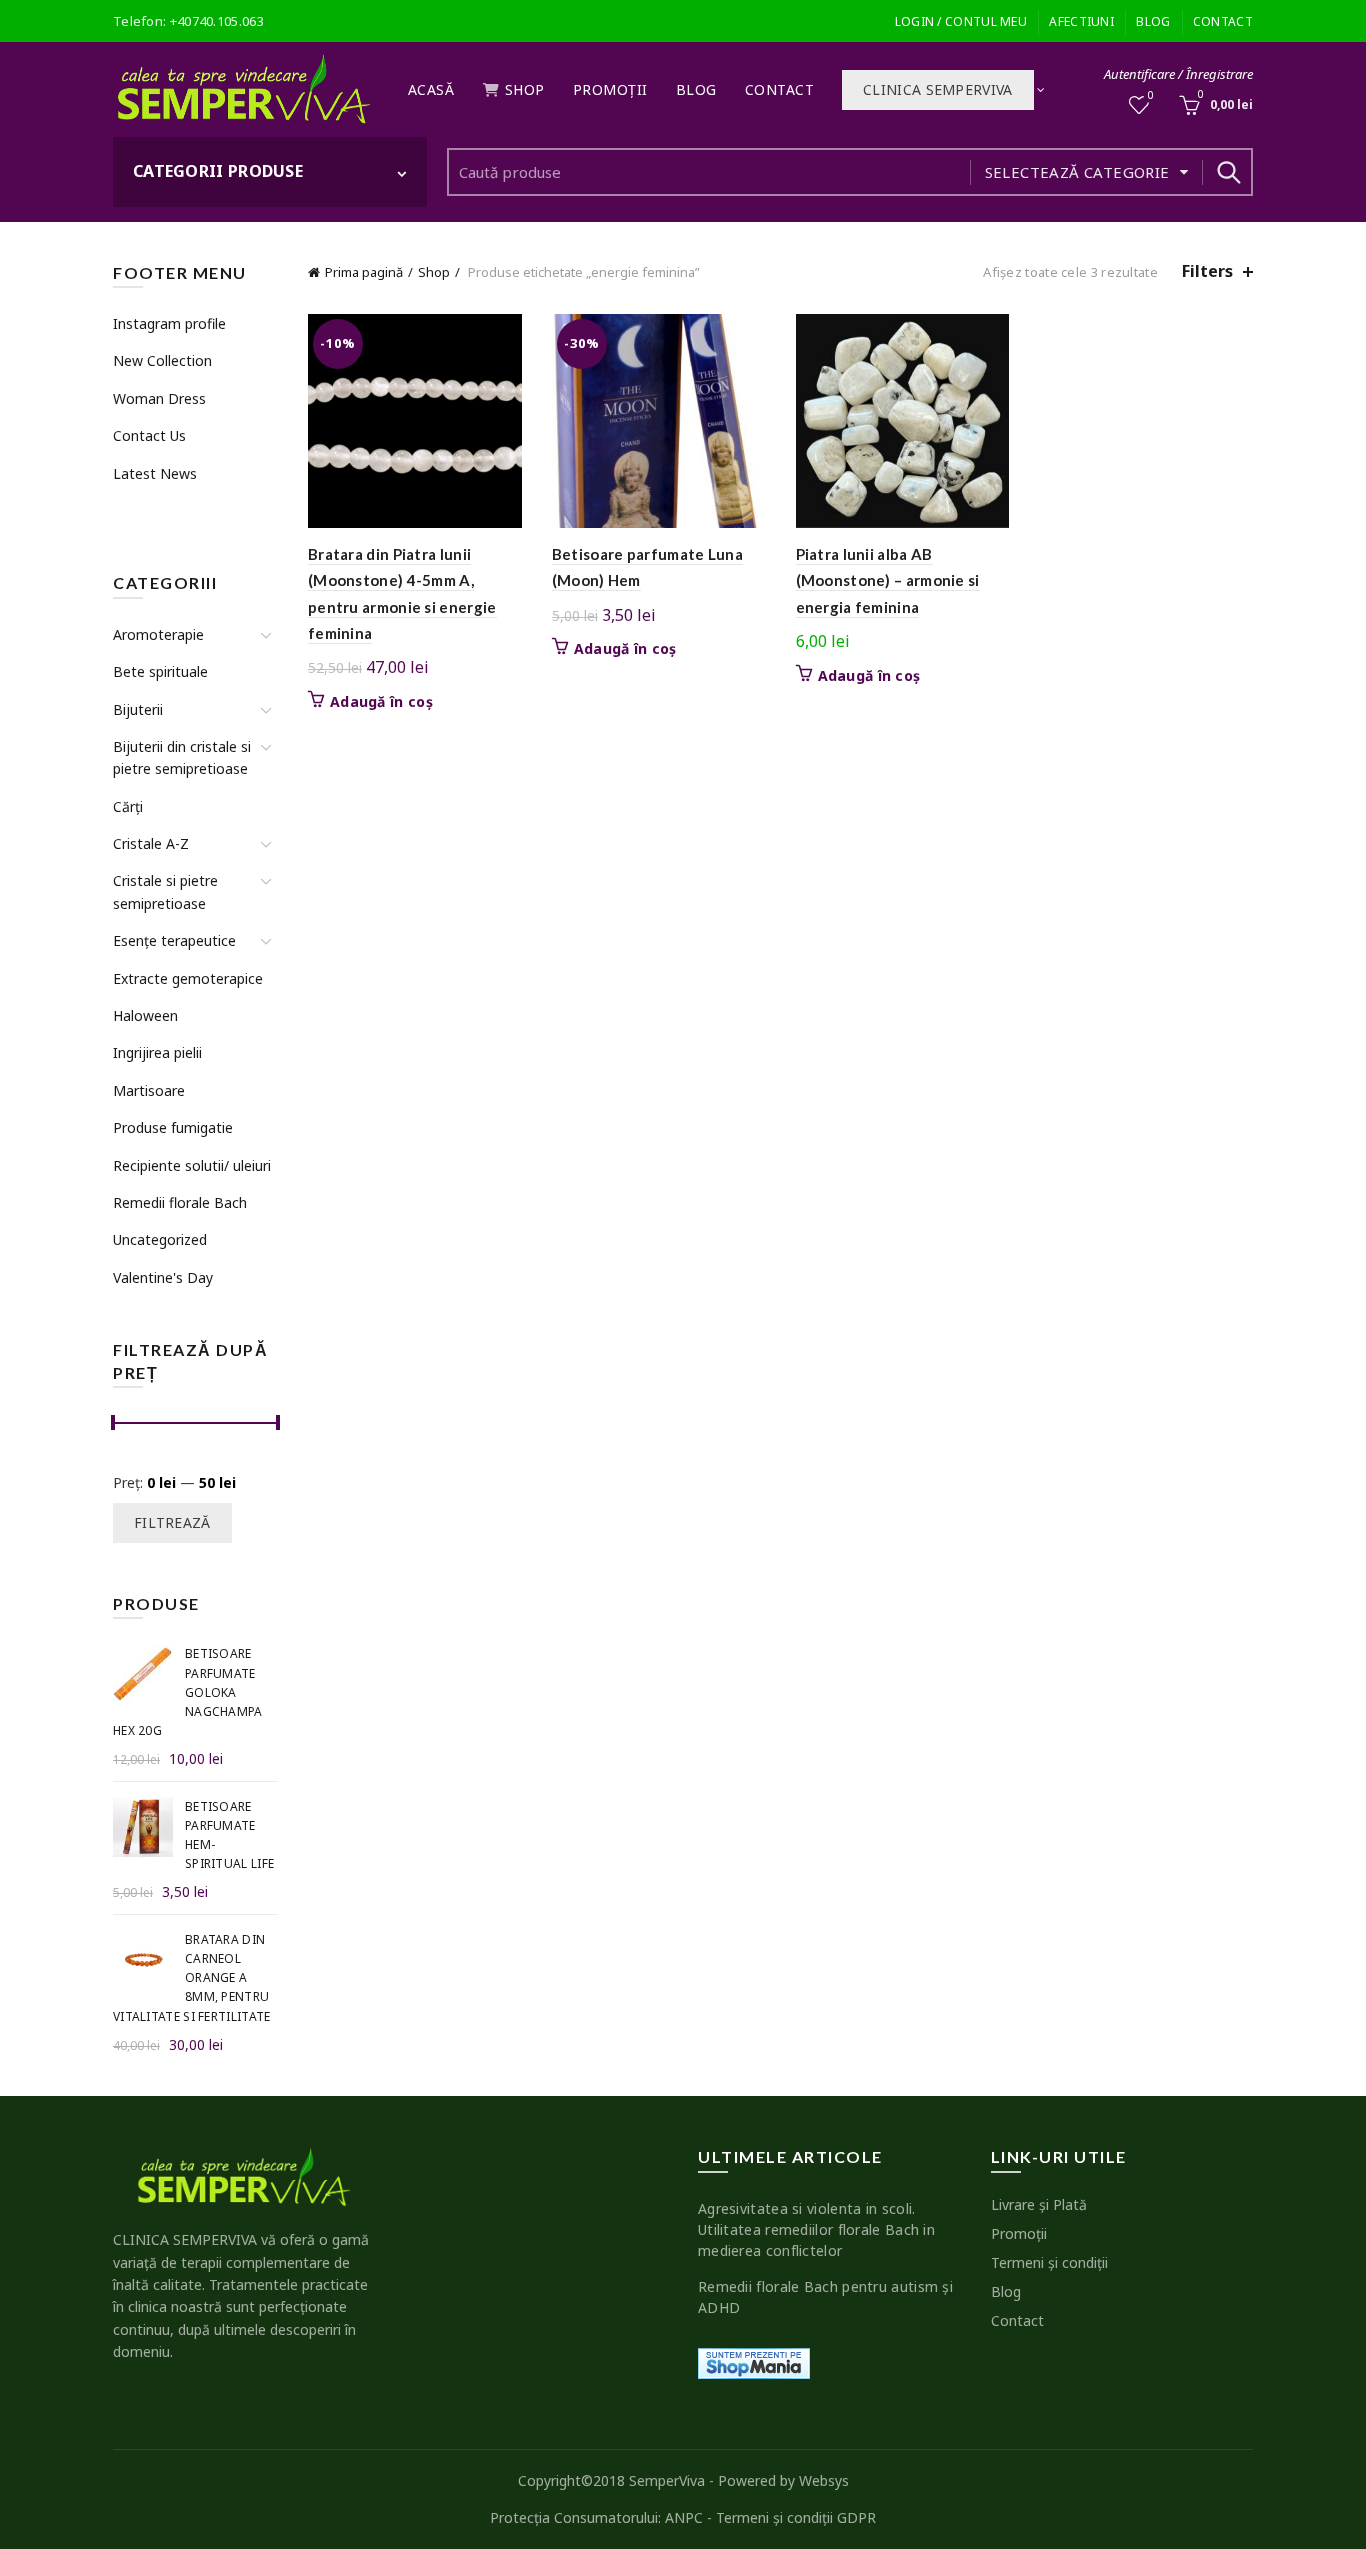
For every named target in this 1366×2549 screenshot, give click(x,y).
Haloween (145, 1015)
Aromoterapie (158, 634)
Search (1228, 172)
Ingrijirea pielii (157, 1052)
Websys (824, 2480)
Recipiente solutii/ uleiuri (192, 1165)
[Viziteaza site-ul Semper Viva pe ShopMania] (754, 2361)
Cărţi (128, 806)
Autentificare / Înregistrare (1178, 74)
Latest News (155, 473)
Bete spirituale (160, 671)
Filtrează (172, 1522)
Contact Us (149, 435)
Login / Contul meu (961, 21)
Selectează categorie (1077, 172)
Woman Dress (159, 398)
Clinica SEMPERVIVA (937, 89)
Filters (1207, 271)
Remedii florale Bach (180, 1202)
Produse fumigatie (173, 1127)
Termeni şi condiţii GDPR (796, 2517)
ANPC (684, 2517)
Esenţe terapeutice (174, 940)
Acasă (431, 89)
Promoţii (610, 89)
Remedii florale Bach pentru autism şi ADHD (825, 2297)
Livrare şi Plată (1039, 2204)
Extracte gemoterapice (188, 978)
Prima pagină (364, 272)
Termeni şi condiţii (1049, 2262)
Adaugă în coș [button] (381, 702)
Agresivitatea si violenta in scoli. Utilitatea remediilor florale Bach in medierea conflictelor (816, 2229)
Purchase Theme (164, 510)
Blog (1153, 21)
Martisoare (149, 1090)
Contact (1223, 21)
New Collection (162, 360)
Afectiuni (1081, 21)
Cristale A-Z (151, 843)
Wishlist (1151, 96)
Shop (525, 89)
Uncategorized (160, 1239)
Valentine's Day (163, 1277)
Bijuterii (138, 709)
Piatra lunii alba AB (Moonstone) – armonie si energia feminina (888, 580)
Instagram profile (169, 323)
